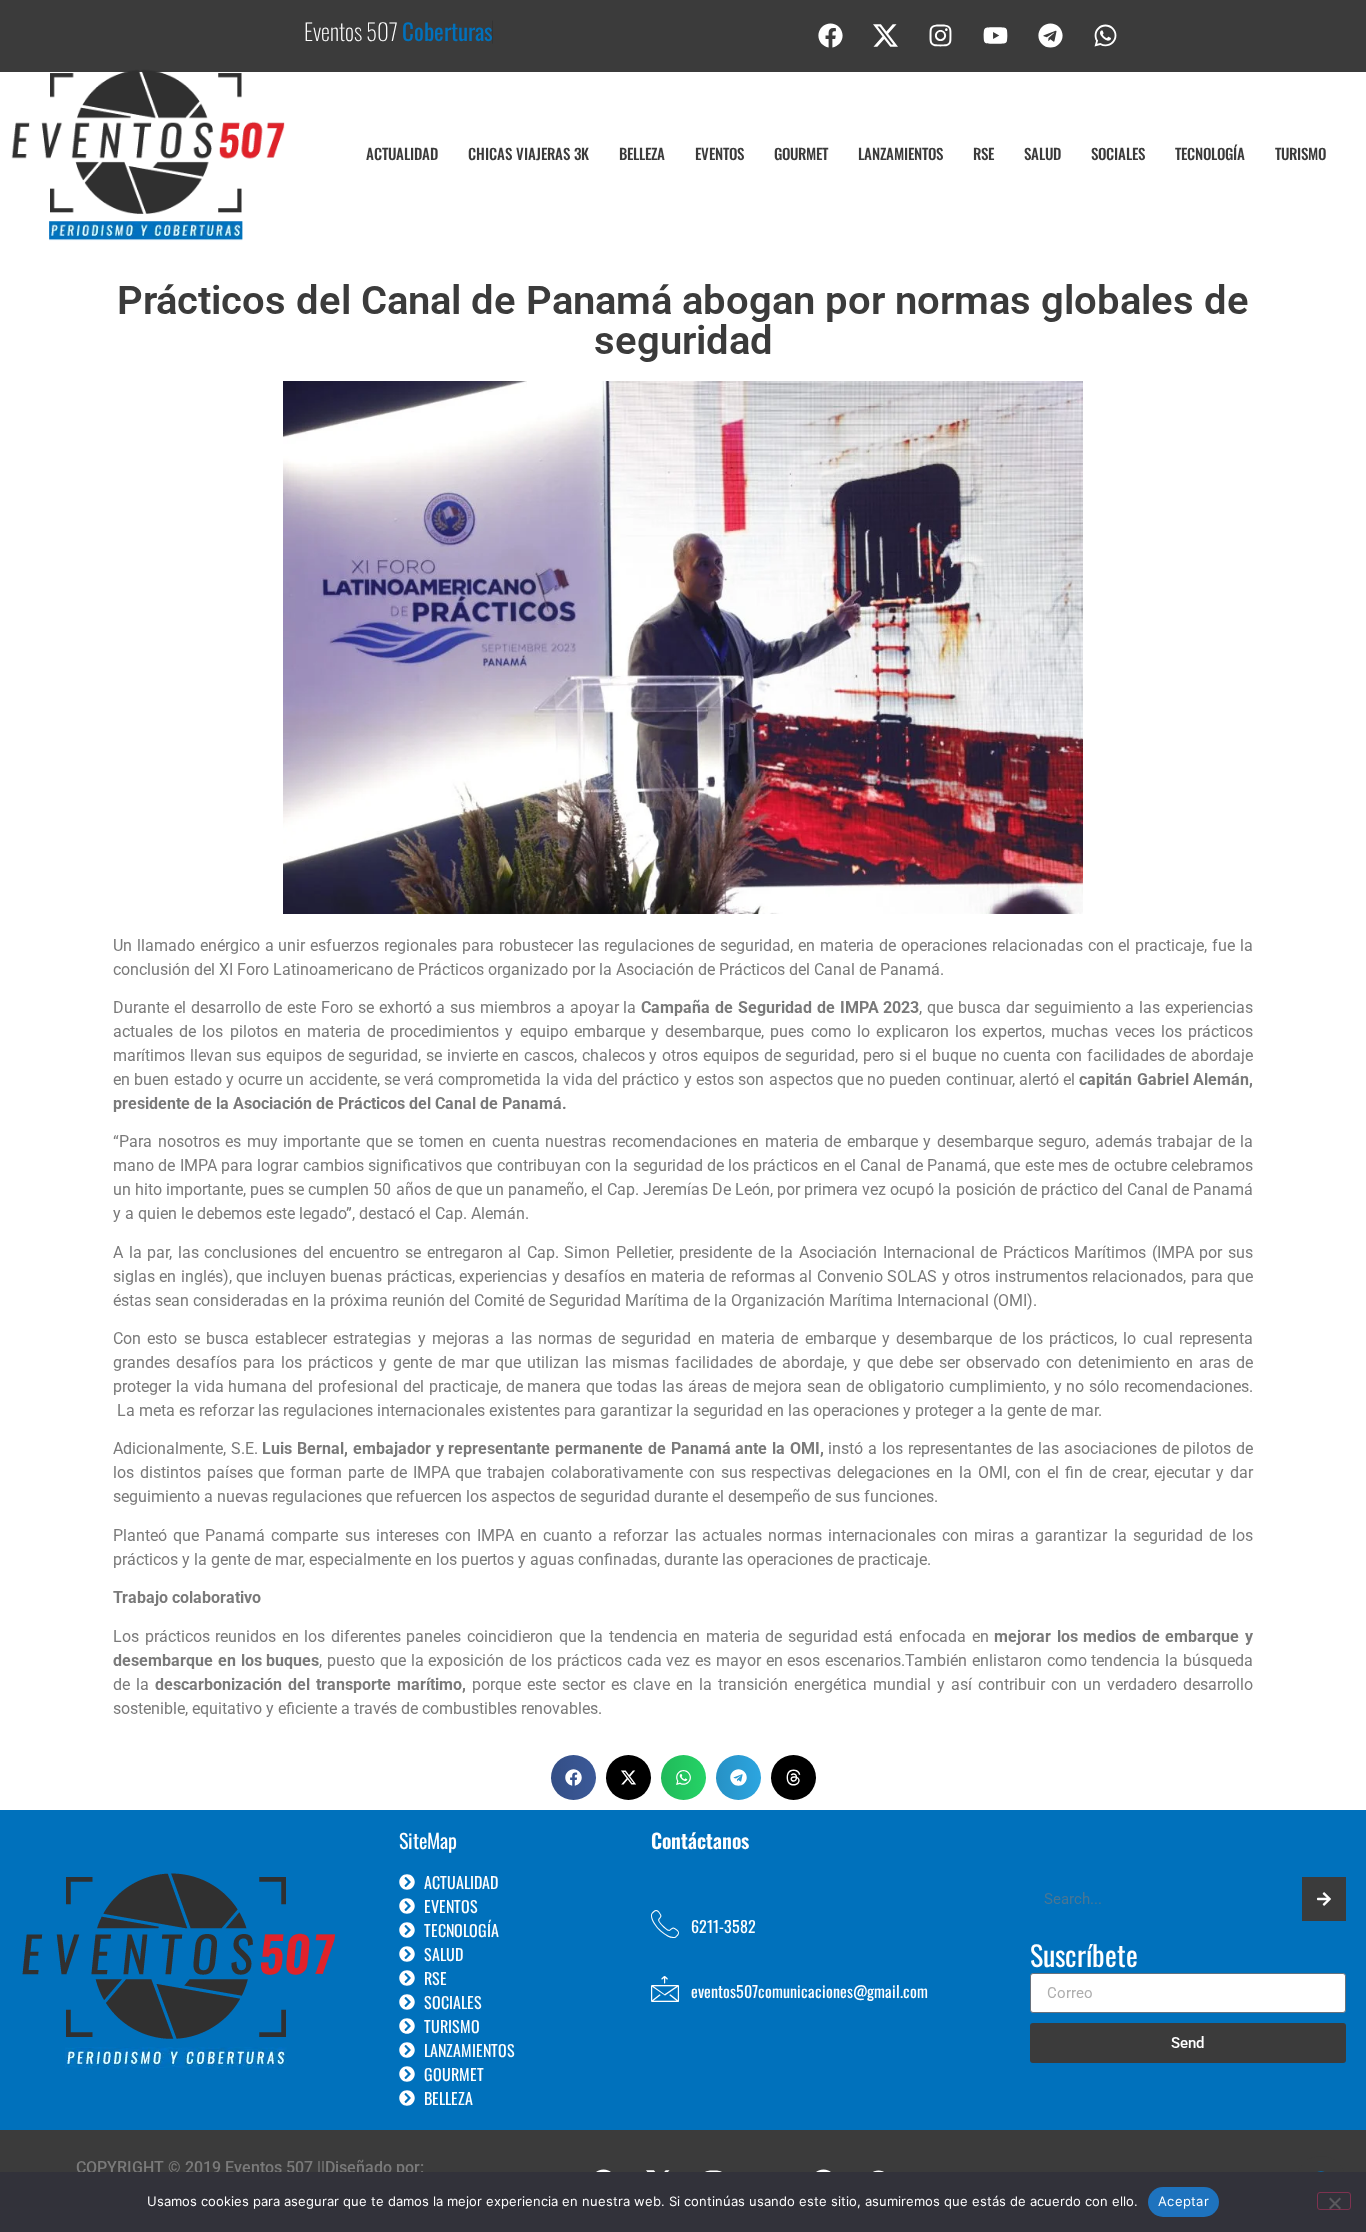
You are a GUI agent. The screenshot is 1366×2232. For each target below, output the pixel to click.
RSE (983, 153)
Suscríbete (1084, 1957)
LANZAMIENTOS (900, 153)
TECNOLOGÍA (1210, 153)
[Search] (1324, 1899)
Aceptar (1183, 2201)
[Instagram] (941, 35)
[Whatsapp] (1106, 35)
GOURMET (801, 153)
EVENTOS (719, 153)
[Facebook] (831, 35)
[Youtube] (996, 35)
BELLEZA (642, 153)
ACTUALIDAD (402, 153)
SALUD (1042, 153)
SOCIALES (1118, 153)
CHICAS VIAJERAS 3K (528, 153)
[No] (1334, 2201)
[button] (573, 1777)
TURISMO (1300, 153)
